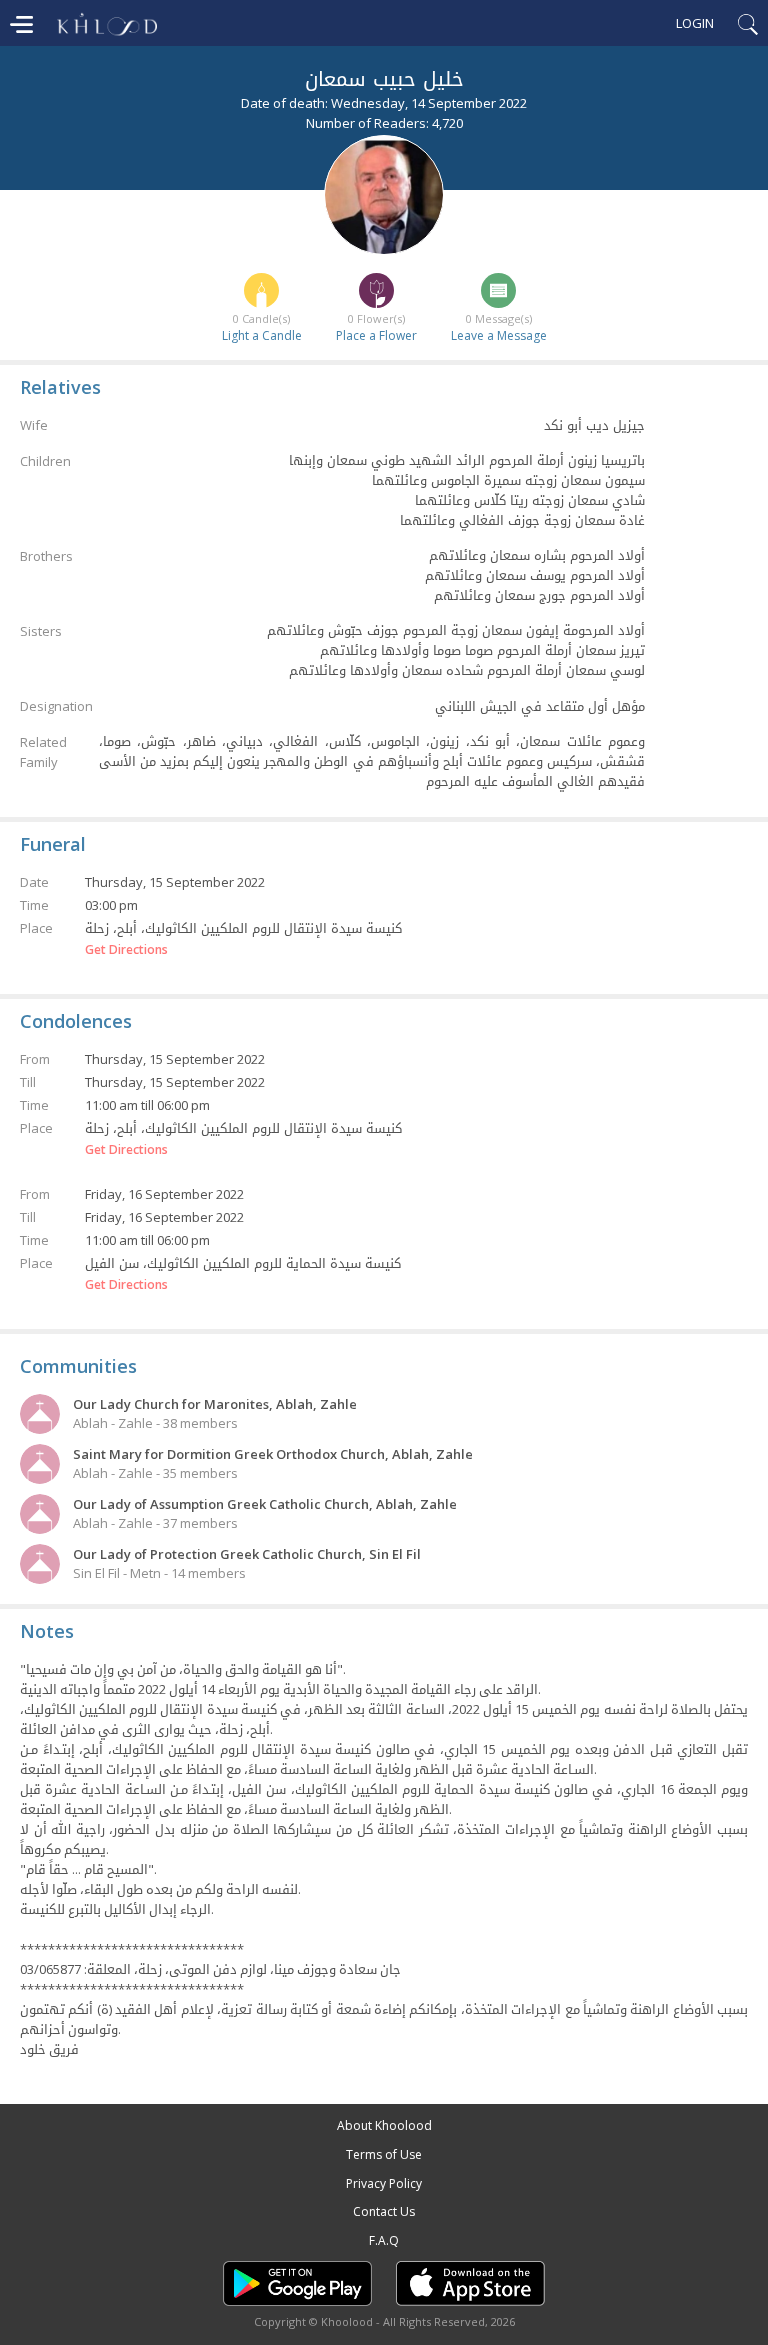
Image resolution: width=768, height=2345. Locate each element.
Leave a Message (499, 335)
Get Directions (126, 950)
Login (695, 23)
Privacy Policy (384, 2183)
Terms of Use (384, 2154)
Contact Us (384, 2211)
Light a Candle (262, 335)
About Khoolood (384, 2125)
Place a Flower (376, 335)
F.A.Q (384, 2240)
